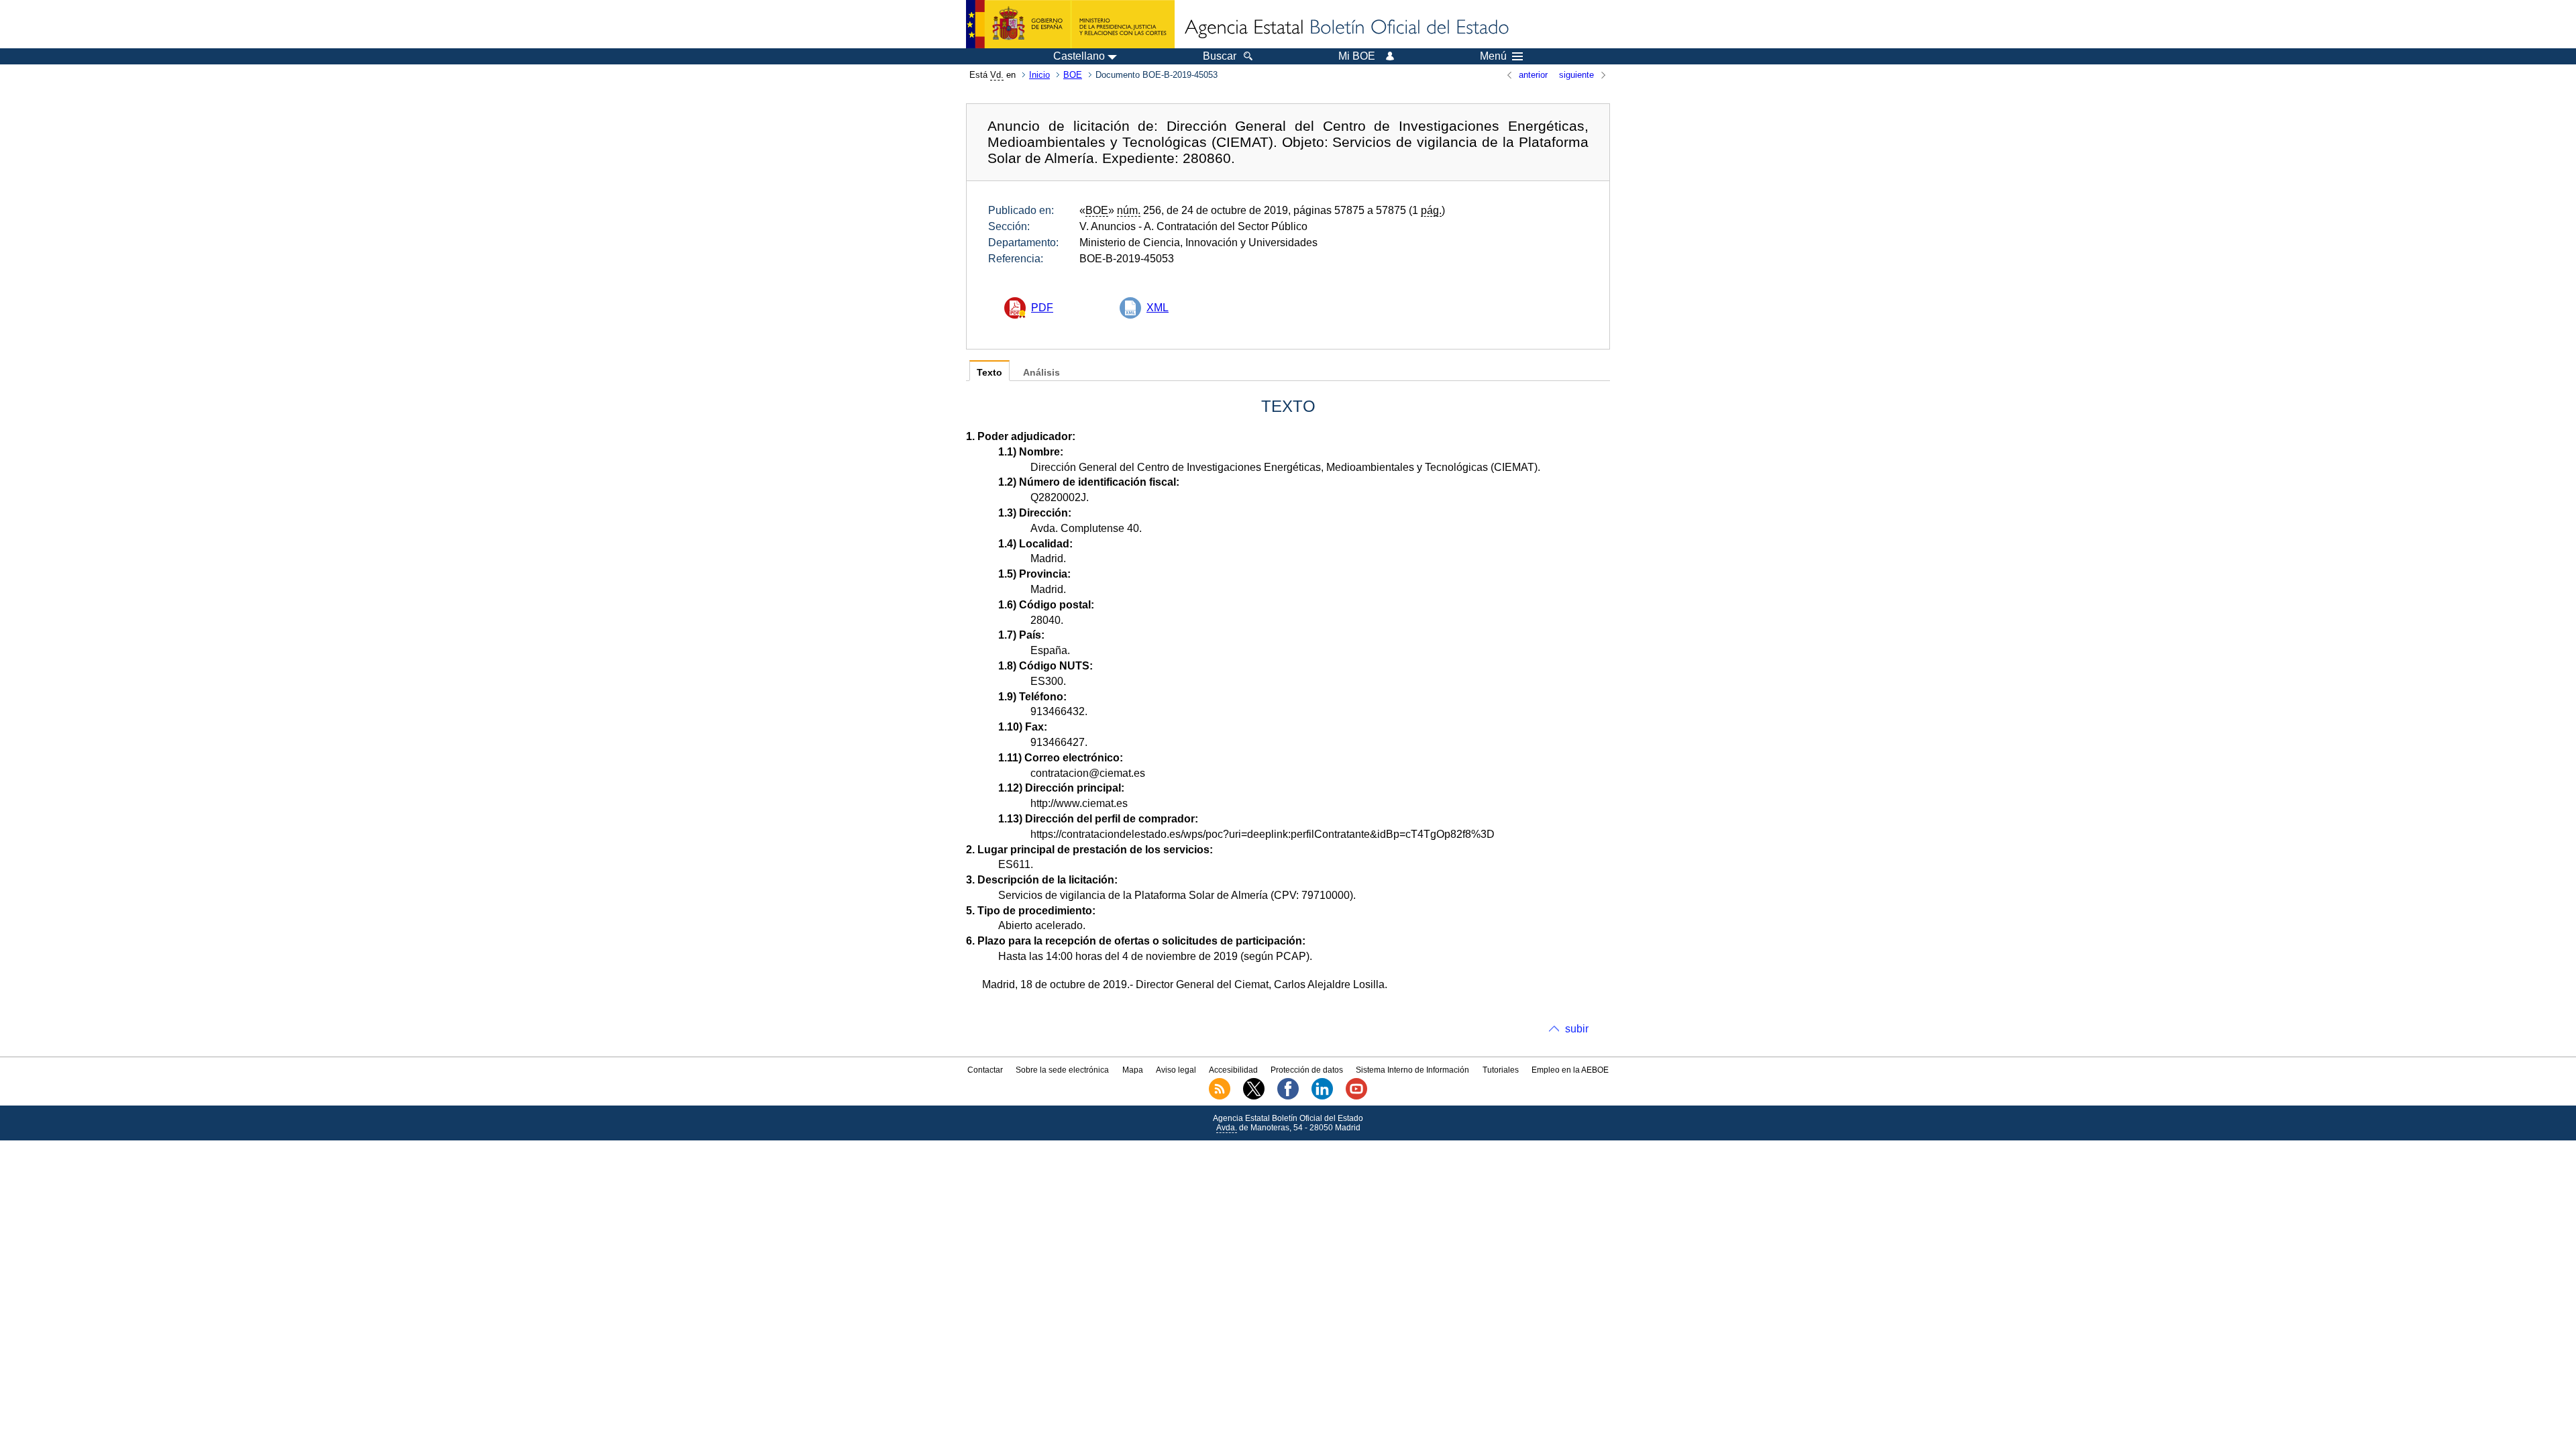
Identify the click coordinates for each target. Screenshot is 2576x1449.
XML (1158, 308)
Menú (1493, 56)
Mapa (1133, 1070)
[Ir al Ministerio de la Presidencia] (1070, 24)
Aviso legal (1176, 1070)
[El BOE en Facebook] (1288, 1097)
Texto (989, 373)
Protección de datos (1307, 1070)
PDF (1042, 308)
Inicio (1039, 75)
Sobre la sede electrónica (1062, 1070)
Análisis (1041, 373)
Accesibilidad (1233, 1070)
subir (1577, 1029)
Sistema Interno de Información (1412, 1070)
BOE (1073, 75)
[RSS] (1220, 1097)
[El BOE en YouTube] (1356, 1097)
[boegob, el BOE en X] (1254, 1097)
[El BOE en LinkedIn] (1322, 1097)
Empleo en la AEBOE (1570, 1070)
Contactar (985, 1070)
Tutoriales (1501, 1070)
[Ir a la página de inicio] (1346, 28)
